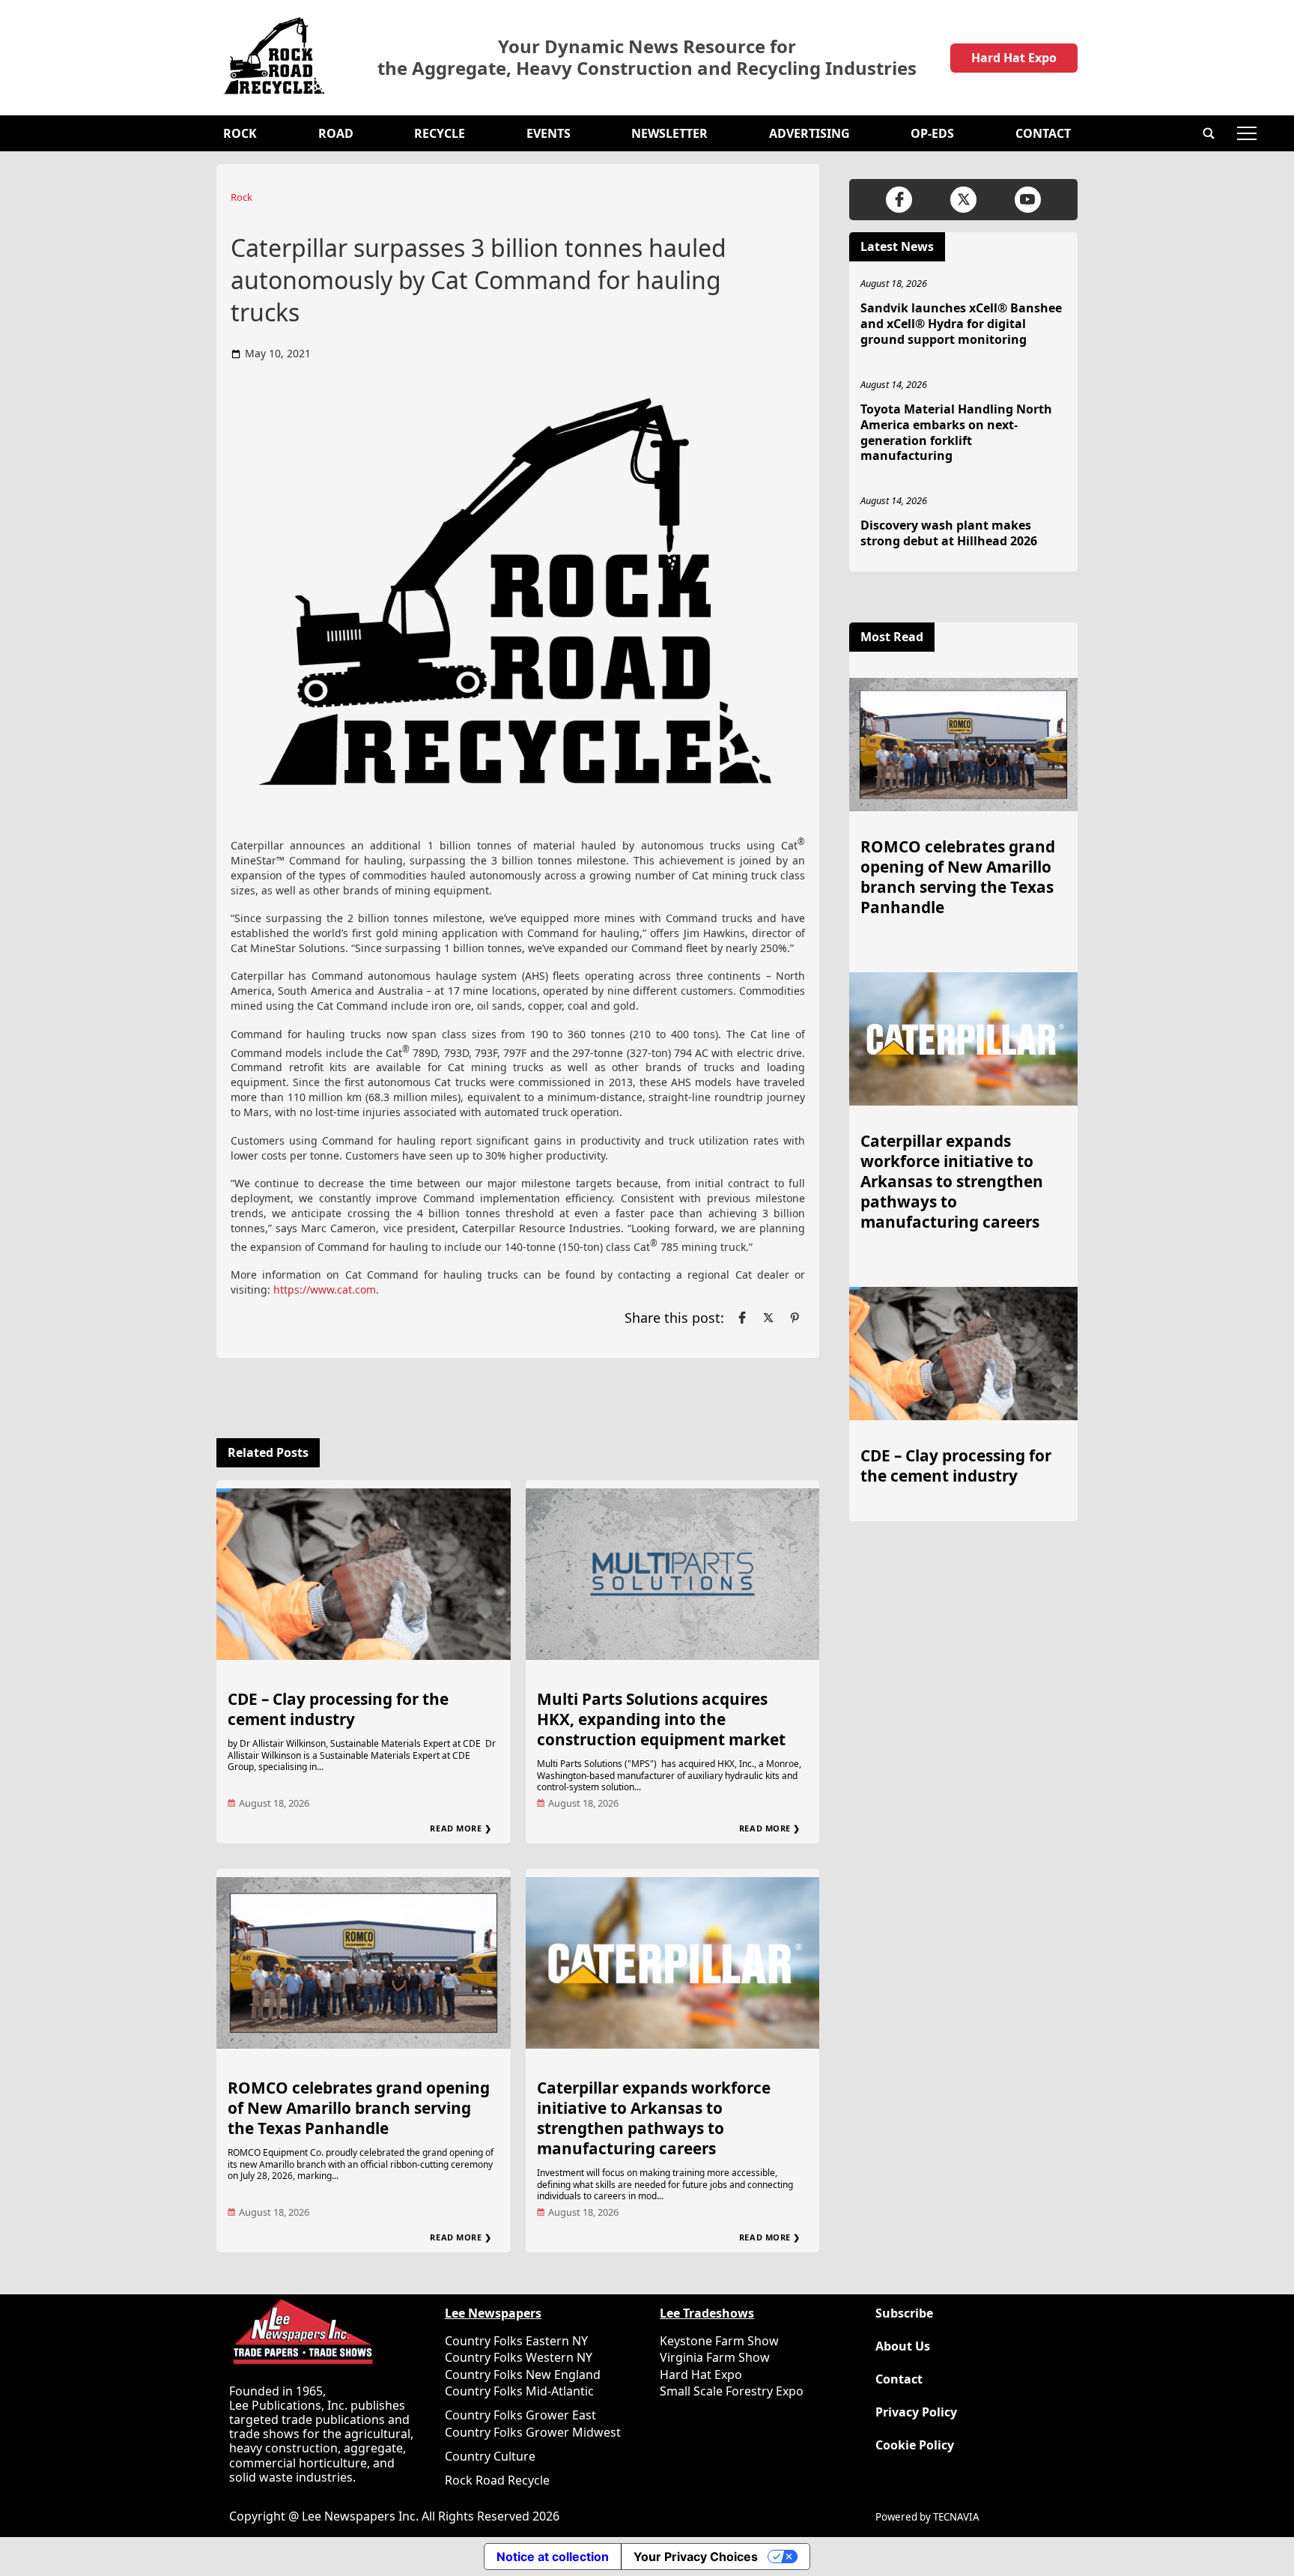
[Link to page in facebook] (742, 1318)
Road (336, 133)
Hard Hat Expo (1014, 58)
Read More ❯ (461, 1828)
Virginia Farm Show (715, 2357)
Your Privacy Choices (696, 2557)
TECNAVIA (956, 2517)
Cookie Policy (915, 2445)
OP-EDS (932, 133)
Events (549, 133)
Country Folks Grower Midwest (533, 2432)
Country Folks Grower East (520, 2415)
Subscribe (904, 2313)
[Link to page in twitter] (768, 1318)
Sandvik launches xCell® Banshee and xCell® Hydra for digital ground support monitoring (961, 324)
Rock (240, 133)
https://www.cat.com (325, 1289)
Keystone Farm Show (719, 2341)
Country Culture (490, 2456)
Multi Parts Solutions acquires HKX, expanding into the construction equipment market (661, 1719)
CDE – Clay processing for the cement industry (338, 1709)
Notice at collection (553, 2557)
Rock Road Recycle (497, 2480)
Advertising (809, 133)
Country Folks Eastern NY (516, 2341)
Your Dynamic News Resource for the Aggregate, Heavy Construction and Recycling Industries (647, 58)
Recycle (440, 133)
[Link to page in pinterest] (795, 1318)
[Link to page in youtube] (1028, 200)
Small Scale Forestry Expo (732, 2391)
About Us (903, 2346)
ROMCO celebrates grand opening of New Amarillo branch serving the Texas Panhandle (359, 2108)
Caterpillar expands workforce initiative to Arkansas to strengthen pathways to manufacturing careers (654, 2118)
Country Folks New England (523, 2375)
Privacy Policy (916, 2412)
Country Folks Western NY (519, 2357)
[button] (1209, 133)
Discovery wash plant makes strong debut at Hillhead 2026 (949, 533)
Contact (1043, 133)
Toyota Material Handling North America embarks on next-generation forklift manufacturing (956, 432)
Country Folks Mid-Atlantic (519, 2391)
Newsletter (669, 133)
